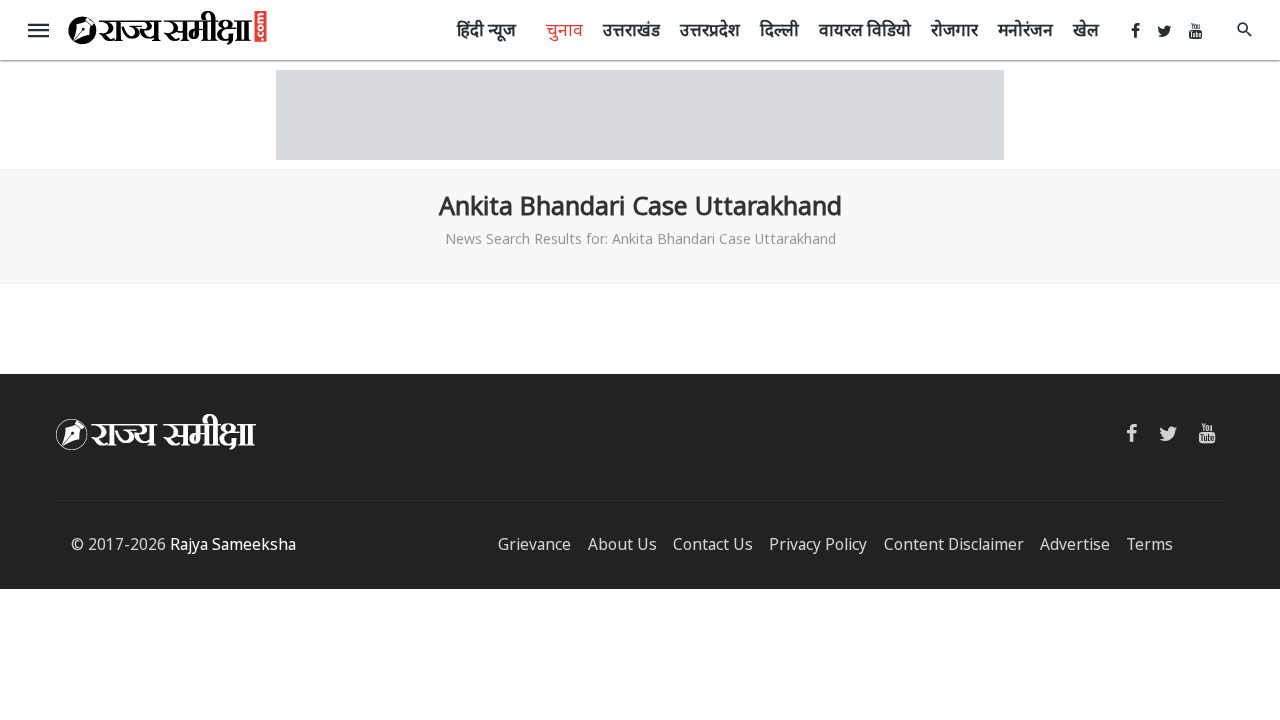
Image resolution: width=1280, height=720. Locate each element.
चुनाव (564, 29)
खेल (1086, 29)
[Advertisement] (640, 115)
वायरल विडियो (865, 29)
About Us (622, 544)
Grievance (534, 544)
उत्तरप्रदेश (710, 29)
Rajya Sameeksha (233, 544)
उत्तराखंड (631, 29)
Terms (1149, 544)
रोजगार (954, 29)
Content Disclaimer (954, 544)
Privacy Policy (818, 544)
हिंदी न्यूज (486, 29)
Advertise (1075, 544)
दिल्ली (779, 29)
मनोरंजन (1025, 29)
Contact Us (713, 544)
